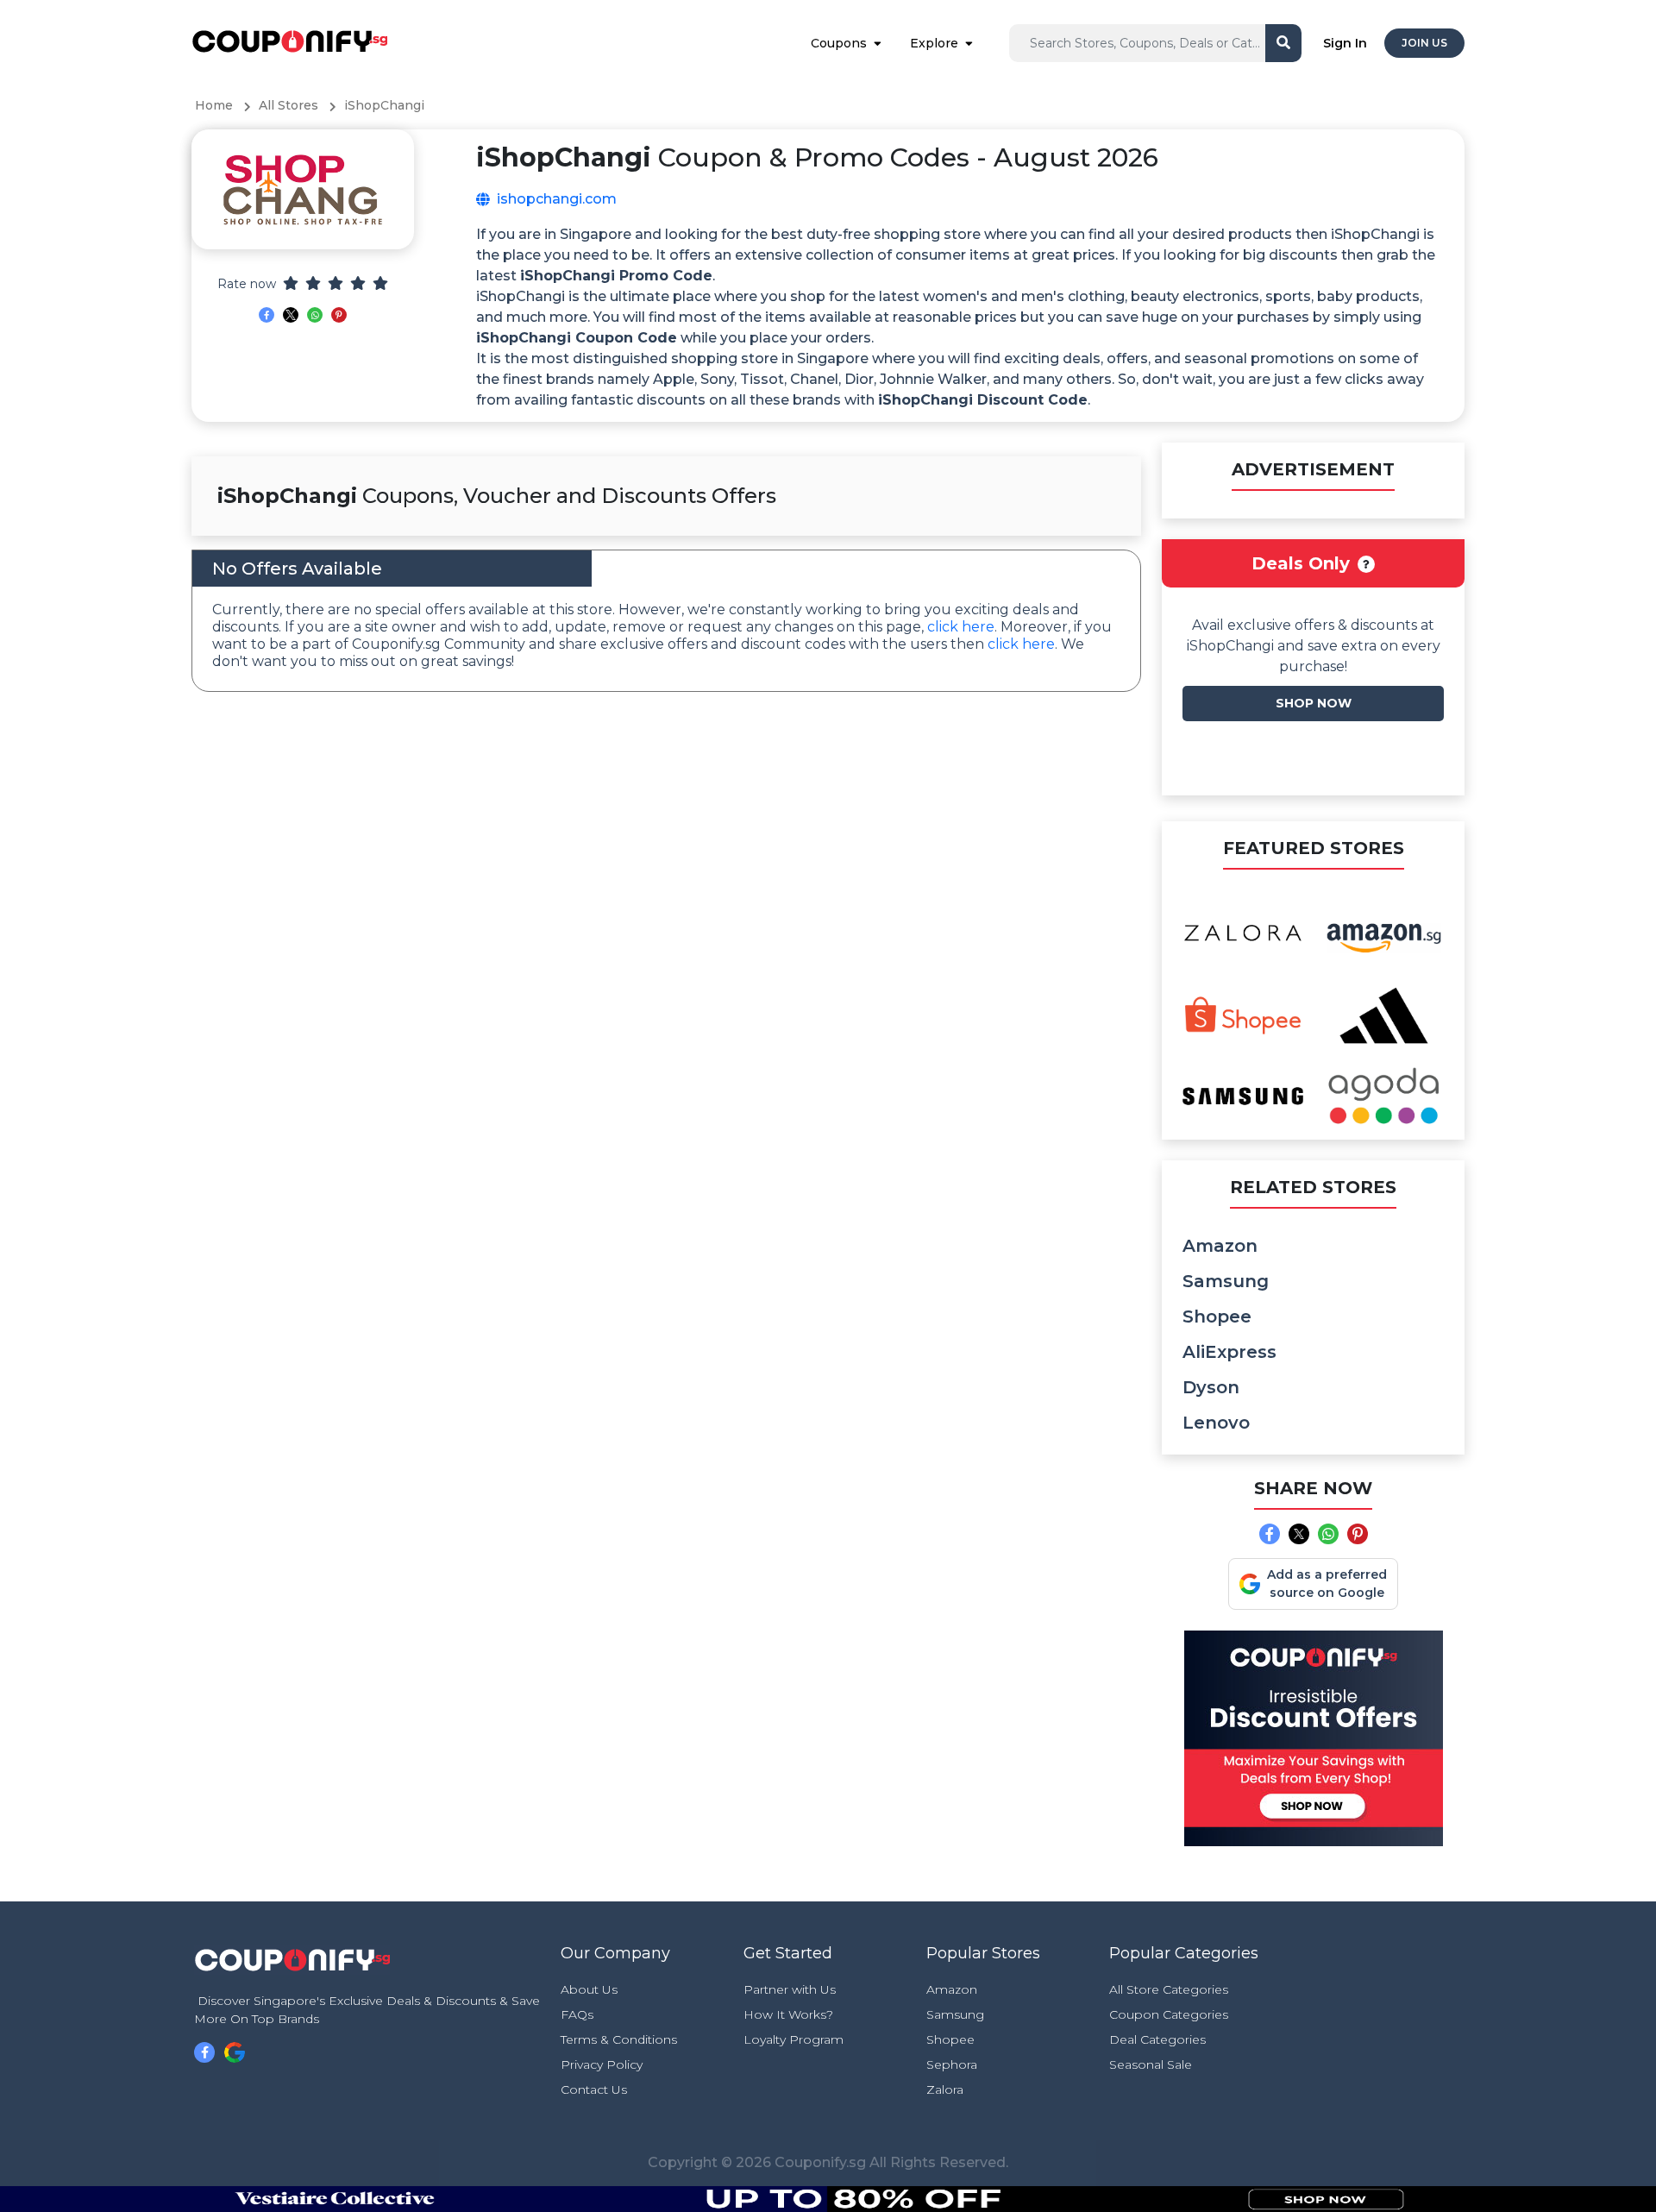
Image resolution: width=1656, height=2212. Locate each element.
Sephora (952, 2064)
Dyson (1211, 1387)
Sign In (1345, 43)
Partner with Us (790, 1989)
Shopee (1217, 1317)
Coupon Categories (1169, 2014)
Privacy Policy (602, 2064)
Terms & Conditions (619, 2039)
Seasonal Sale (1151, 2064)
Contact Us (594, 2089)
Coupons (839, 43)
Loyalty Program (793, 2039)
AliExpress (1229, 1352)
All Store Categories (1169, 1989)
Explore (934, 43)
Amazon (1220, 1246)
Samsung (1226, 1281)
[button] (1366, 564)
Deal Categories (1157, 2039)
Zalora (945, 2089)
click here (961, 627)
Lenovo (1216, 1423)
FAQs (577, 2014)
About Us (589, 1989)
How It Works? (788, 2014)
